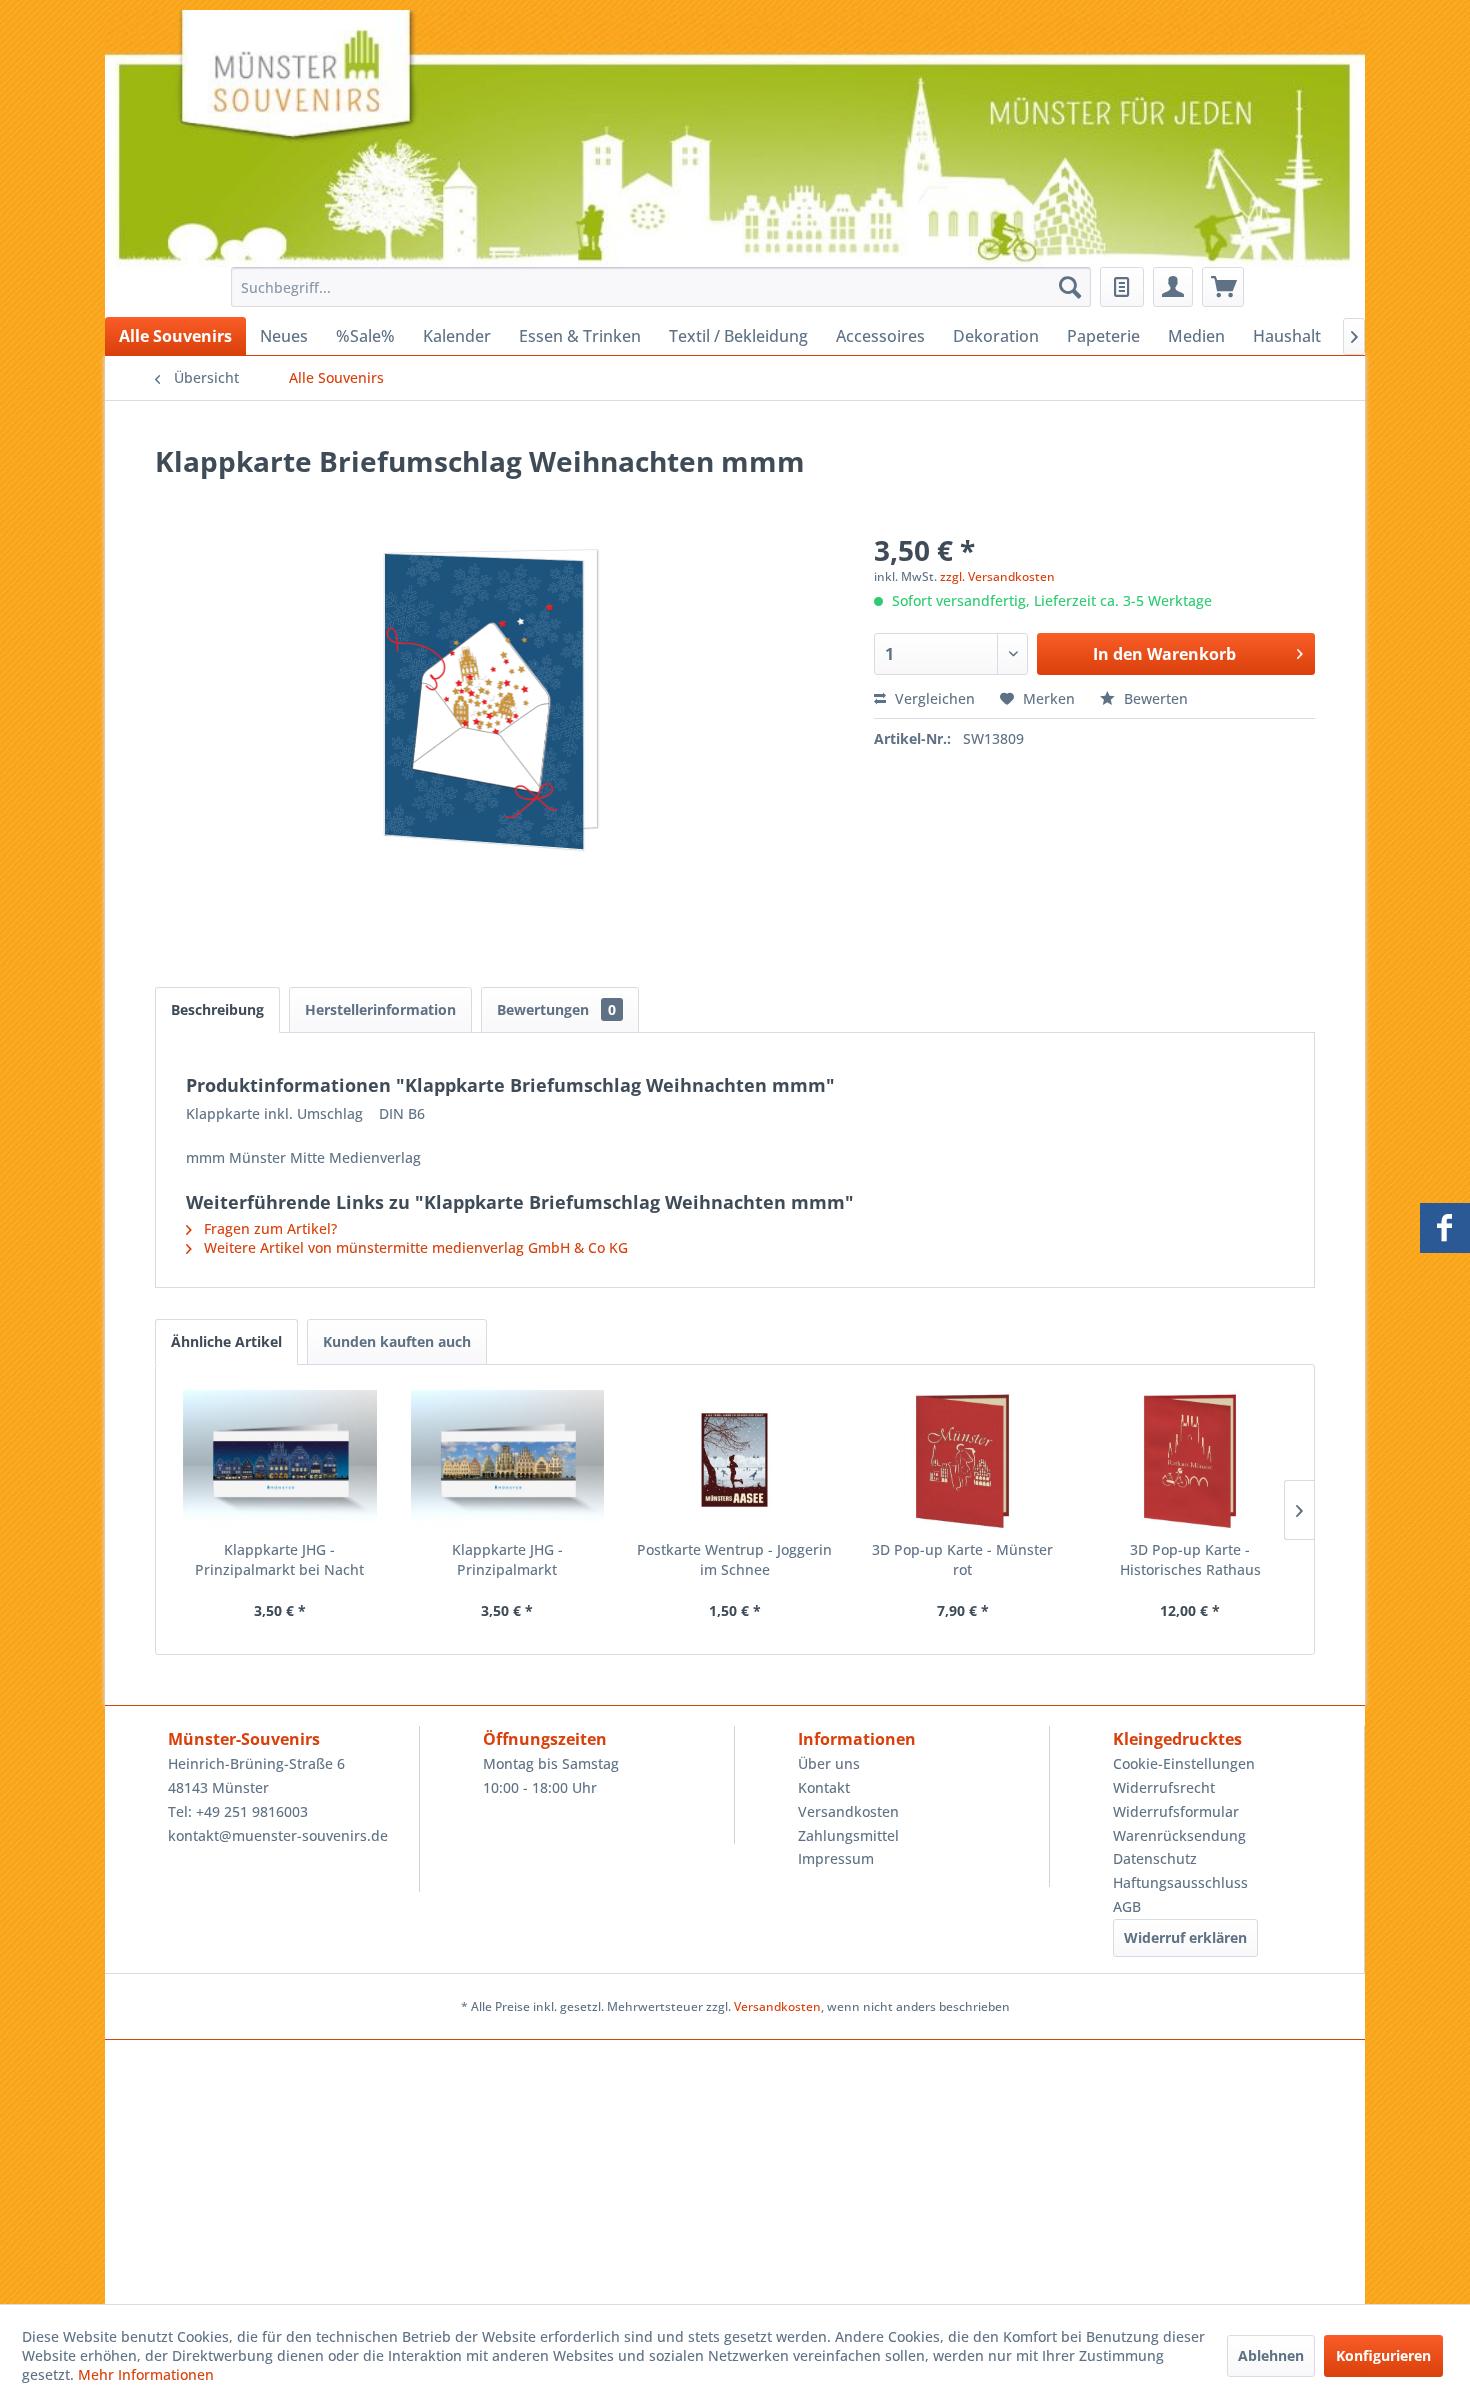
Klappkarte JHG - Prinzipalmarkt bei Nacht (279, 1559)
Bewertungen (556, 1009)
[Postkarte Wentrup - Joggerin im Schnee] (735, 1460)
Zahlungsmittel (848, 1835)
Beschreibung (217, 1009)
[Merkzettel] (1122, 287)
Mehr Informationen (146, 2374)
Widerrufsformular (1176, 1811)
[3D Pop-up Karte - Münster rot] (963, 1460)
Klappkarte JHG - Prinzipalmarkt (507, 1559)
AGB (1127, 1906)
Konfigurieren (1383, 2355)
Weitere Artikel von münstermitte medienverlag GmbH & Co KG (414, 1247)
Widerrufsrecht (1164, 1787)
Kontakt (824, 1787)
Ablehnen (1271, 2355)
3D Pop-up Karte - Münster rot (962, 1559)
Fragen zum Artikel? (268, 1228)
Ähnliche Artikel (226, 1341)
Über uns (829, 1763)
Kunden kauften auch (397, 1341)
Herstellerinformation (380, 1009)
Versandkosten (848, 1811)
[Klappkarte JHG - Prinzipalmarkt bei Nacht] (280, 1460)
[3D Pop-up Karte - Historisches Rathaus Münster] (1190, 1460)
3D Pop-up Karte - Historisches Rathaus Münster (1190, 1560)
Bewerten (1154, 698)
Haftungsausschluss (1180, 1882)
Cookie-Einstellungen (1184, 1763)
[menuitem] (655, 287)
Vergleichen (933, 698)
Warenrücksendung (1179, 1835)
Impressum (836, 1858)
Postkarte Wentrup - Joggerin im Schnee (734, 1559)
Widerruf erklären (1185, 1937)
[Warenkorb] (1223, 287)
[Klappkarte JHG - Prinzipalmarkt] (508, 1460)
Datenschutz (1155, 1858)
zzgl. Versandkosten (997, 576)
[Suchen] (1070, 287)
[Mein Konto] (1173, 287)
